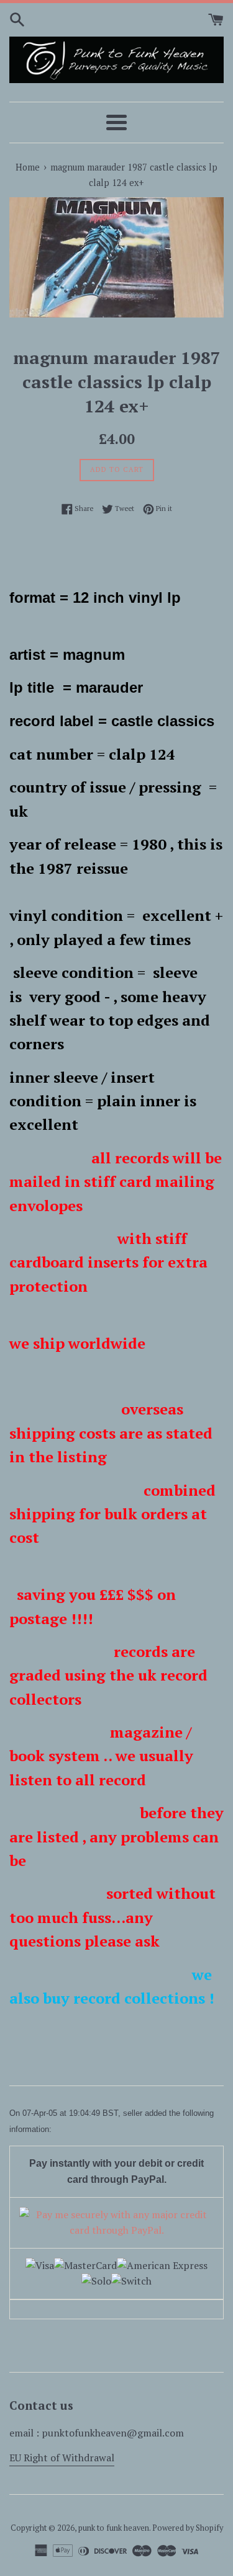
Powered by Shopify (188, 2528)
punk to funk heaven (114, 2528)
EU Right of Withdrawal (62, 2458)
